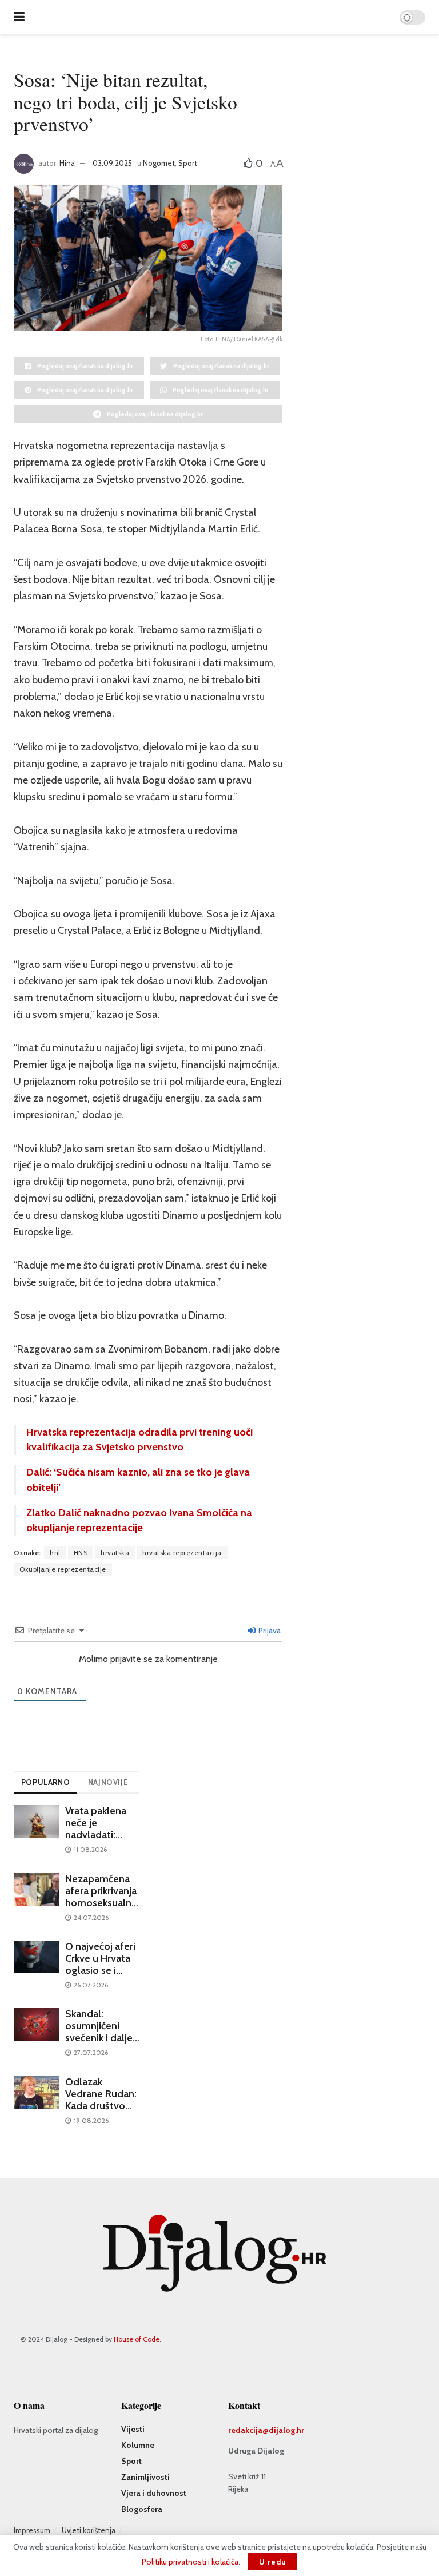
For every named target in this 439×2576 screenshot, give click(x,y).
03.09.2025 (112, 163)
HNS (81, 1553)
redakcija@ (248, 2430)
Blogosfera (142, 2509)
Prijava (269, 1631)
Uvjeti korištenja (89, 2530)
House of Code (137, 2339)
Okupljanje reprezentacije (63, 1569)
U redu (272, 2562)
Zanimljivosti (145, 2477)
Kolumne (138, 2445)
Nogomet (159, 163)
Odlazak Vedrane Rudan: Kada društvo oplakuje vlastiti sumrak (101, 2106)
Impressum (32, 2530)
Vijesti (133, 2429)
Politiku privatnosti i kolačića (190, 2562)
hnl (55, 1553)
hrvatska (115, 1553)
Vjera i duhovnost (154, 2493)
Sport (188, 163)
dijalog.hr (286, 2430)
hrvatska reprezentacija (182, 1553)
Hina (67, 163)
